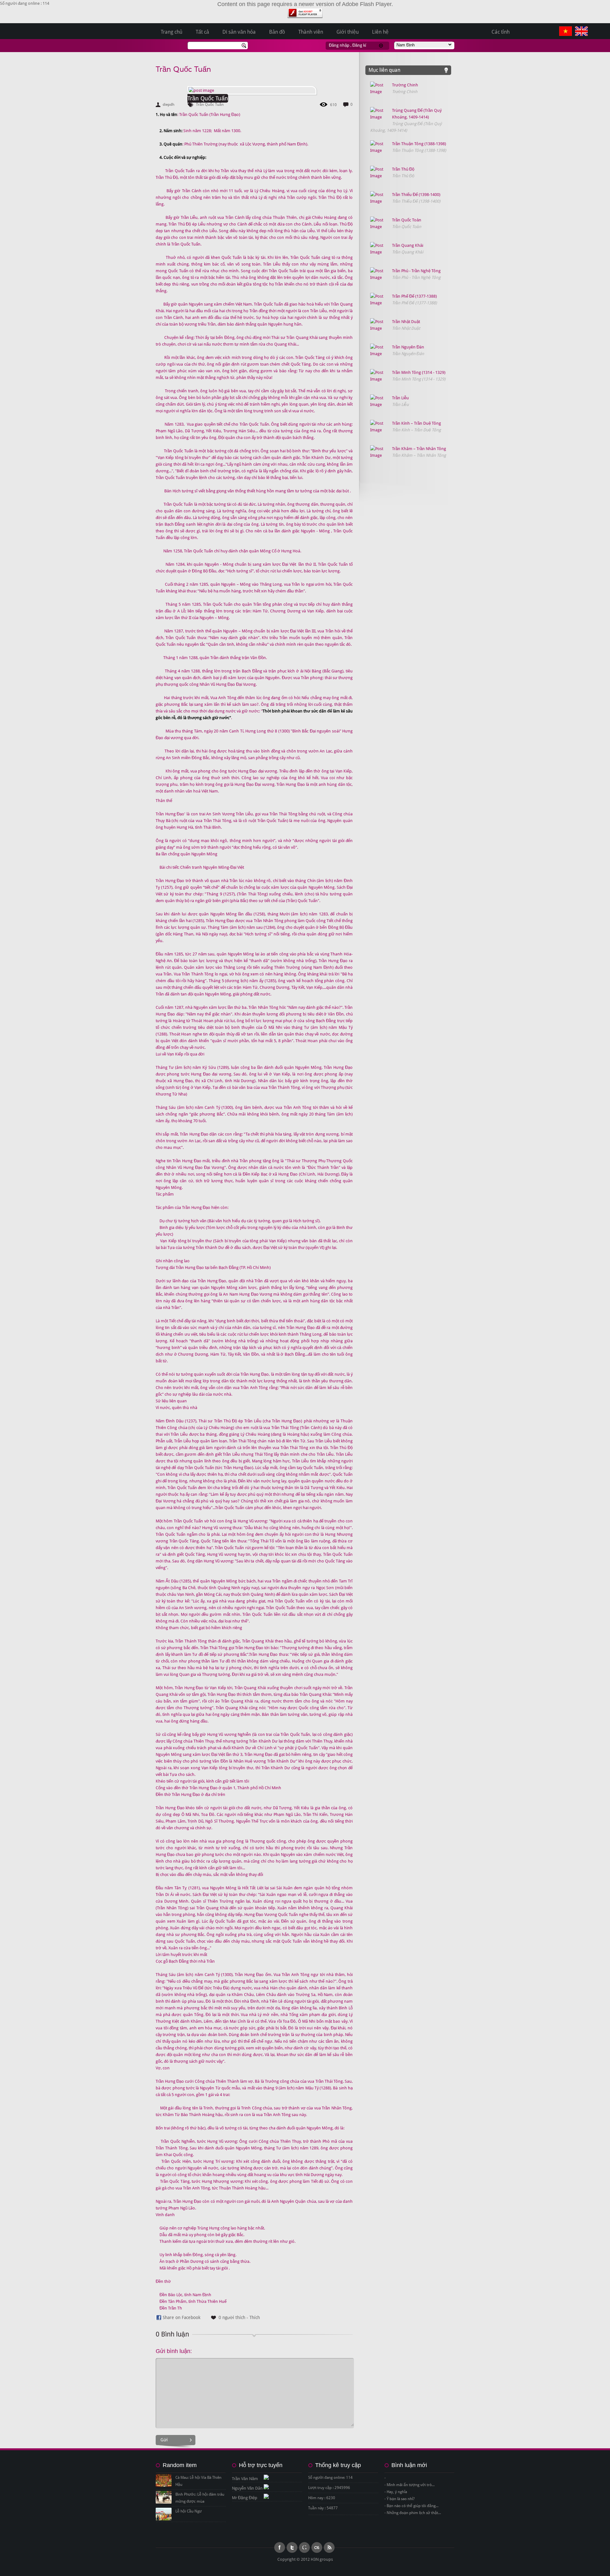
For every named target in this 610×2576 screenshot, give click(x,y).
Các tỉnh (501, 32)
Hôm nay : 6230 (322, 2498)
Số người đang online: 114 (330, 2478)
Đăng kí (359, 45)
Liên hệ (380, 32)
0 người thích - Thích (239, 2317)
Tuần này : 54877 (323, 2508)
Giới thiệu (348, 32)
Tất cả (202, 32)
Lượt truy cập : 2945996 (329, 2488)
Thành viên (311, 32)
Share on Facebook (182, 2317)
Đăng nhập (339, 45)
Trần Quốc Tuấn (183, 69)
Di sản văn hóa (239, 32)
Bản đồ (277, 32)
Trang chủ (172, 32)
